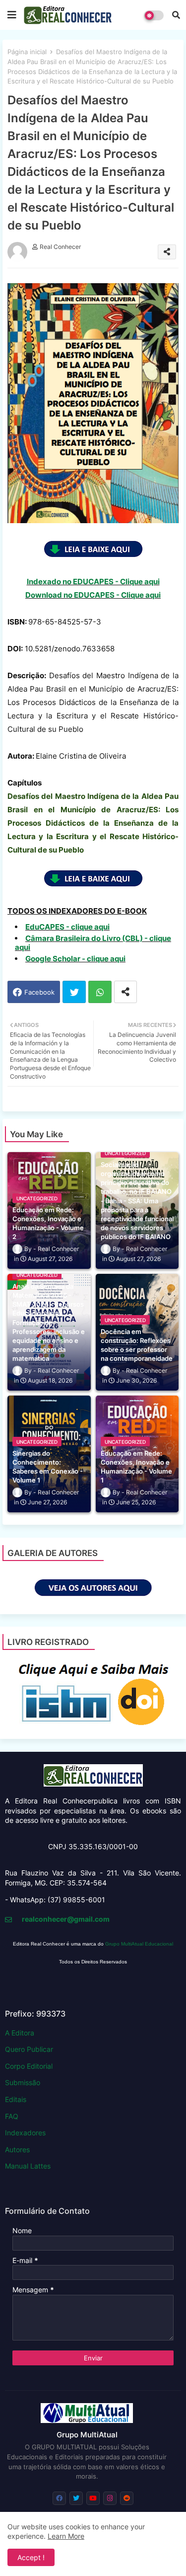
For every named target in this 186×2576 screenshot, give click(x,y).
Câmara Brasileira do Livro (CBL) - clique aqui (93, 943)
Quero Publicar (29, 2049)
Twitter (74, 992)
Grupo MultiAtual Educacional (139, 1944)
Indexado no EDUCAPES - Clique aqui (93, 582)
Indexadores (25, 2133)
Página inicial (27, 52)
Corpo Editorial (29, 2066)
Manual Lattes (28, 2166)
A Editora (20, 2033)
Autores (17, 2149)
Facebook (39, 992)
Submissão (23, 2082)
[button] (176, 15)
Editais (16, 2099)
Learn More (66, 2536)
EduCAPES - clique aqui (67, 927)
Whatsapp (100, 992)
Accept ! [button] (31, 2557)
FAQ (12, 2116)
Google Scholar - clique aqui (75, 959)
